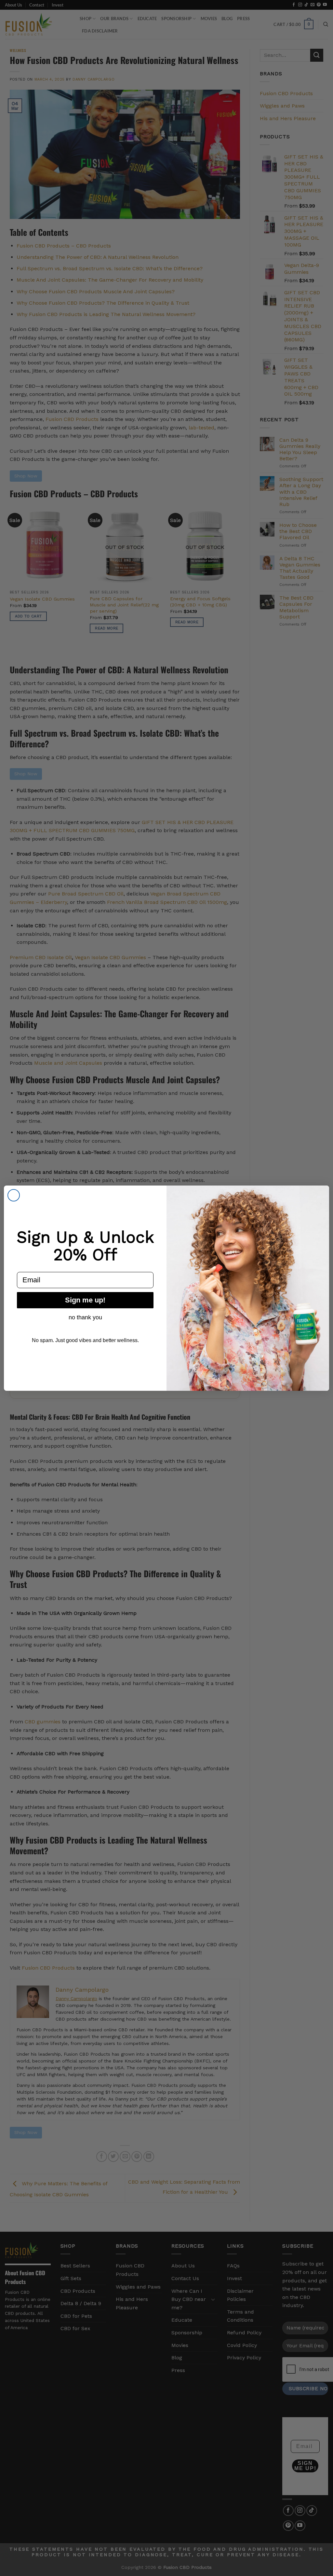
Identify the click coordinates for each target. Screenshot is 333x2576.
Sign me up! (85, 1300)
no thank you (85, 1317)
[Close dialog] (14, 1195)
